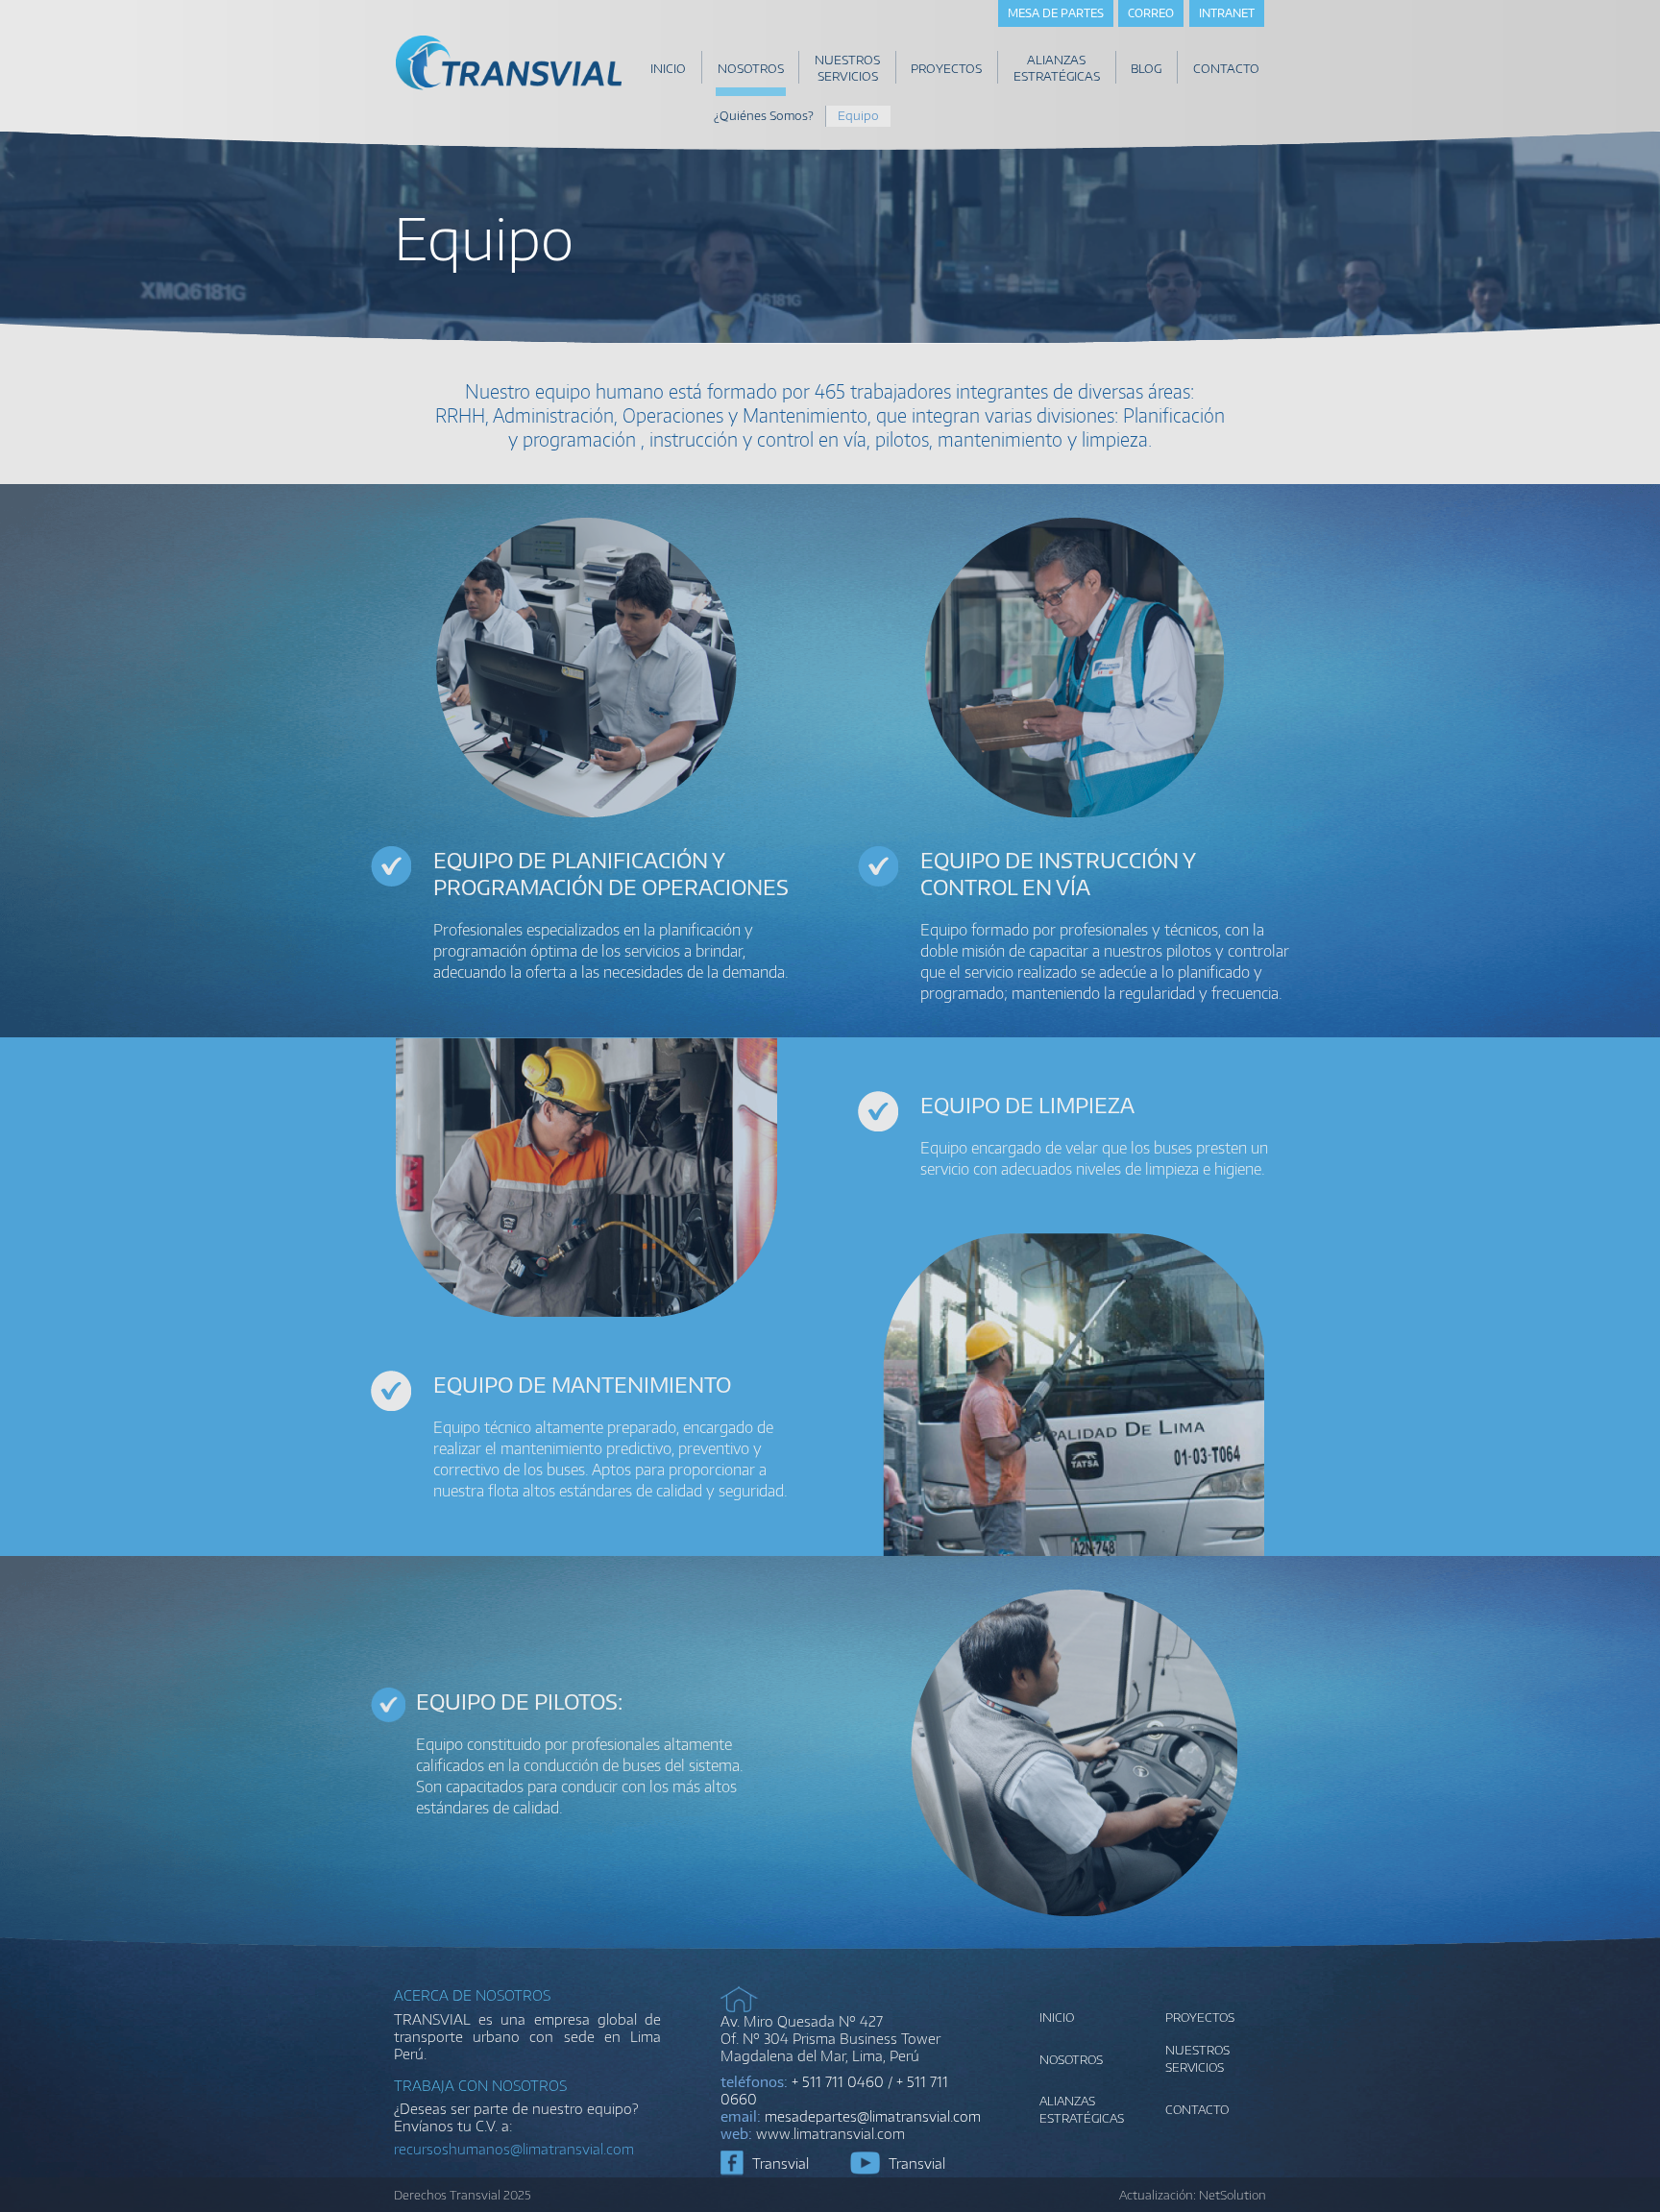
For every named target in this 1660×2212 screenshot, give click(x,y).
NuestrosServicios (1197, 2058)
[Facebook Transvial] (732, 2163)
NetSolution (1233, 2195)
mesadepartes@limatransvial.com (873, 2116)
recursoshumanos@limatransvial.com (514, 2149)
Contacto (1197, 2109)
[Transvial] (509, 88)
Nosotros (1071, 2059)
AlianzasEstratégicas (1082, 2109)
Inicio (1057, 2017)
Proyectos (1200, 2017)
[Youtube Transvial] (865, 2163)
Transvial (781, 2163)
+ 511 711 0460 (838, 2081)
